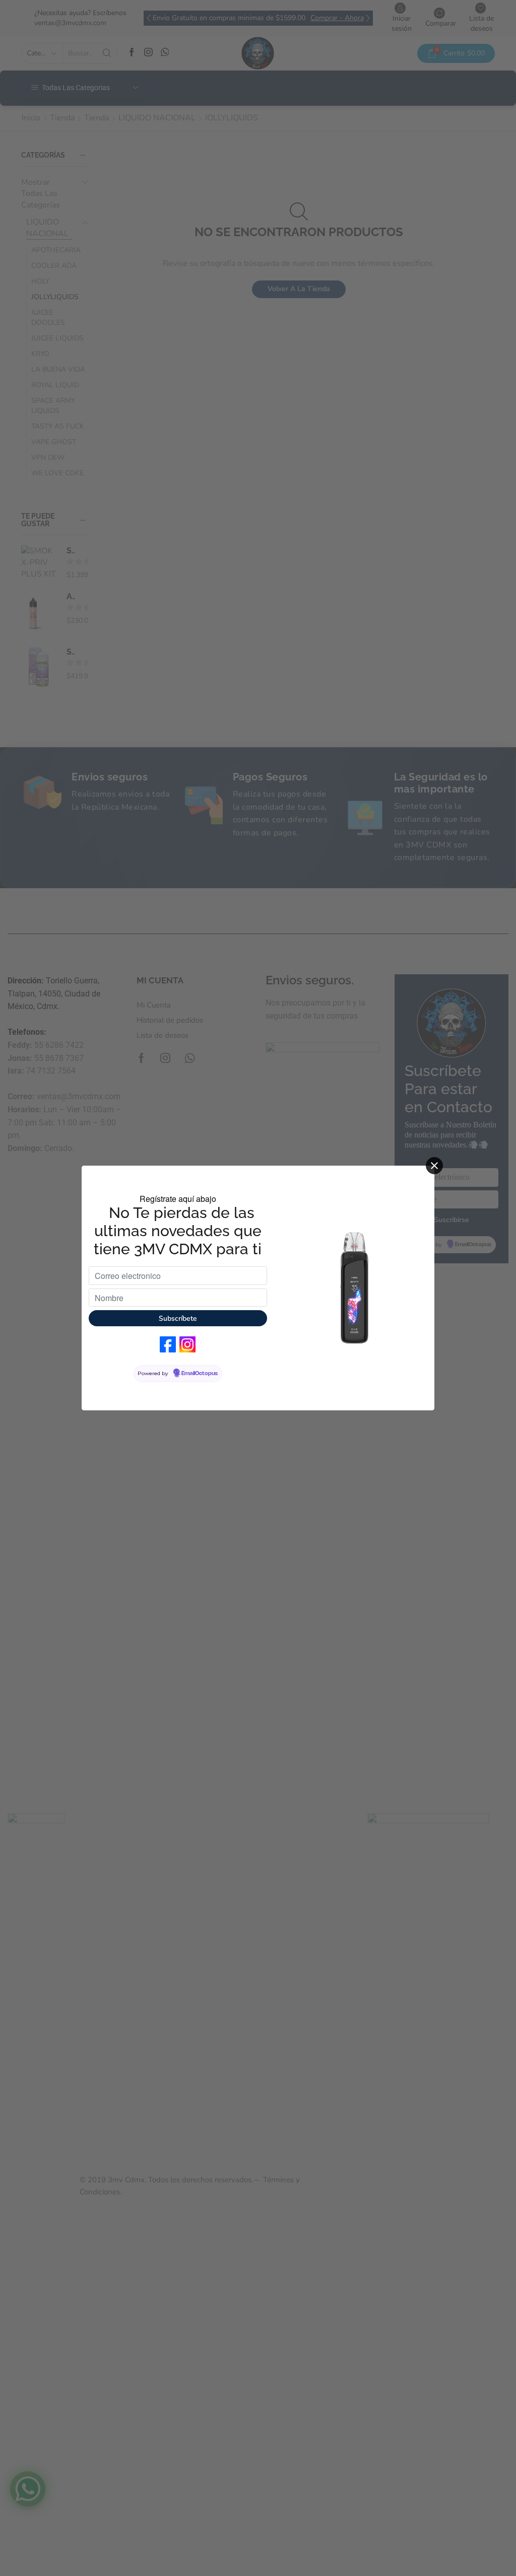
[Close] (434, 1166)
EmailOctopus (200, 1374)
